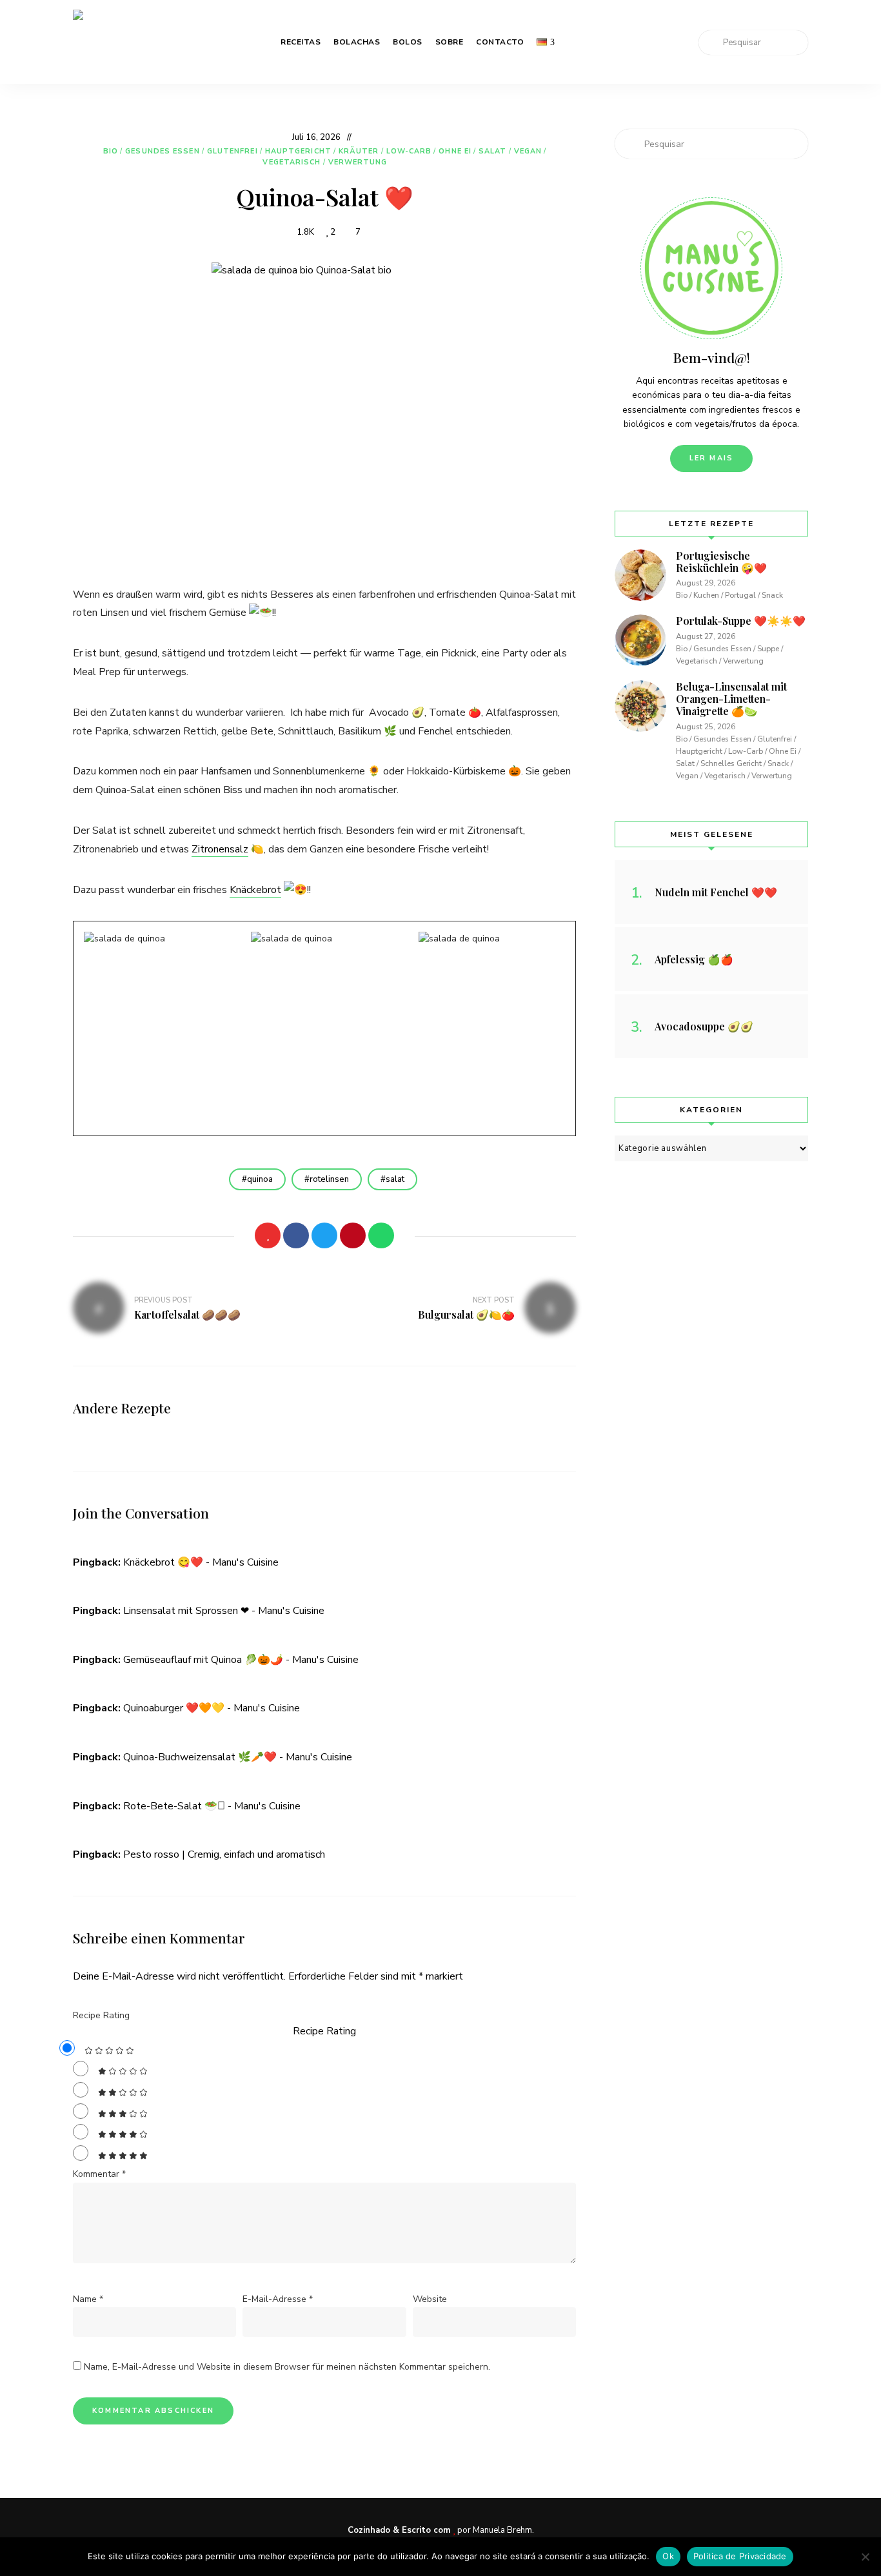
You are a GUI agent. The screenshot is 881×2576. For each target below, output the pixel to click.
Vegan (528, 151)
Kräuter (359, 151)
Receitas (301, 42)
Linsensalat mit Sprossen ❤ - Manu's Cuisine (224, 1611)
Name (88, 2299)
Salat (493, 151)
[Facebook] (296, 1235)
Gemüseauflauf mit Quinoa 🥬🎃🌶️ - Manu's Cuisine (241, 1660)
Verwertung (358, 162)
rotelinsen (329, 1179)
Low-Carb (409, 151)
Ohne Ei (455, 151)
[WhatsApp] (381, 1235)
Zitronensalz (220, 849)
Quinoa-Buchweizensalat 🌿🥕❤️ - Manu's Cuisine (238, 1757)
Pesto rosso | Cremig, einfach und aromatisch (224, 1854)
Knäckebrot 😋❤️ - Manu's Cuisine (201, 1562)
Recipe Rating (101, 2015)
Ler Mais (712, 458)
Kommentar (99, 2174)
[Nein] (865, 2557)
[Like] (268, 1235)
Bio (111, 151)
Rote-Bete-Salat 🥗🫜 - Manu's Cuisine (212, 1806)
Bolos (408, 42)
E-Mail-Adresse (278, 2299)
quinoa (260, 1179)
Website (430, 2299)
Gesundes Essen (162, 151)
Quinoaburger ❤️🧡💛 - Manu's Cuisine (212, 1708)
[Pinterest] (353, 1235)
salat (395, 1179)
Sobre (450, 42)
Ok (668, 2556)
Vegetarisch (292, 162)
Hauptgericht (298, 151)
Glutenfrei (233, 151)
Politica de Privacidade (740, 2556)
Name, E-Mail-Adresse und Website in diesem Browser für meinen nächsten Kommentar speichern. (287, 2367)
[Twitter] (324, 1235)
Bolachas (357, 42)
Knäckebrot (255, 890)
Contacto (500, 42)
